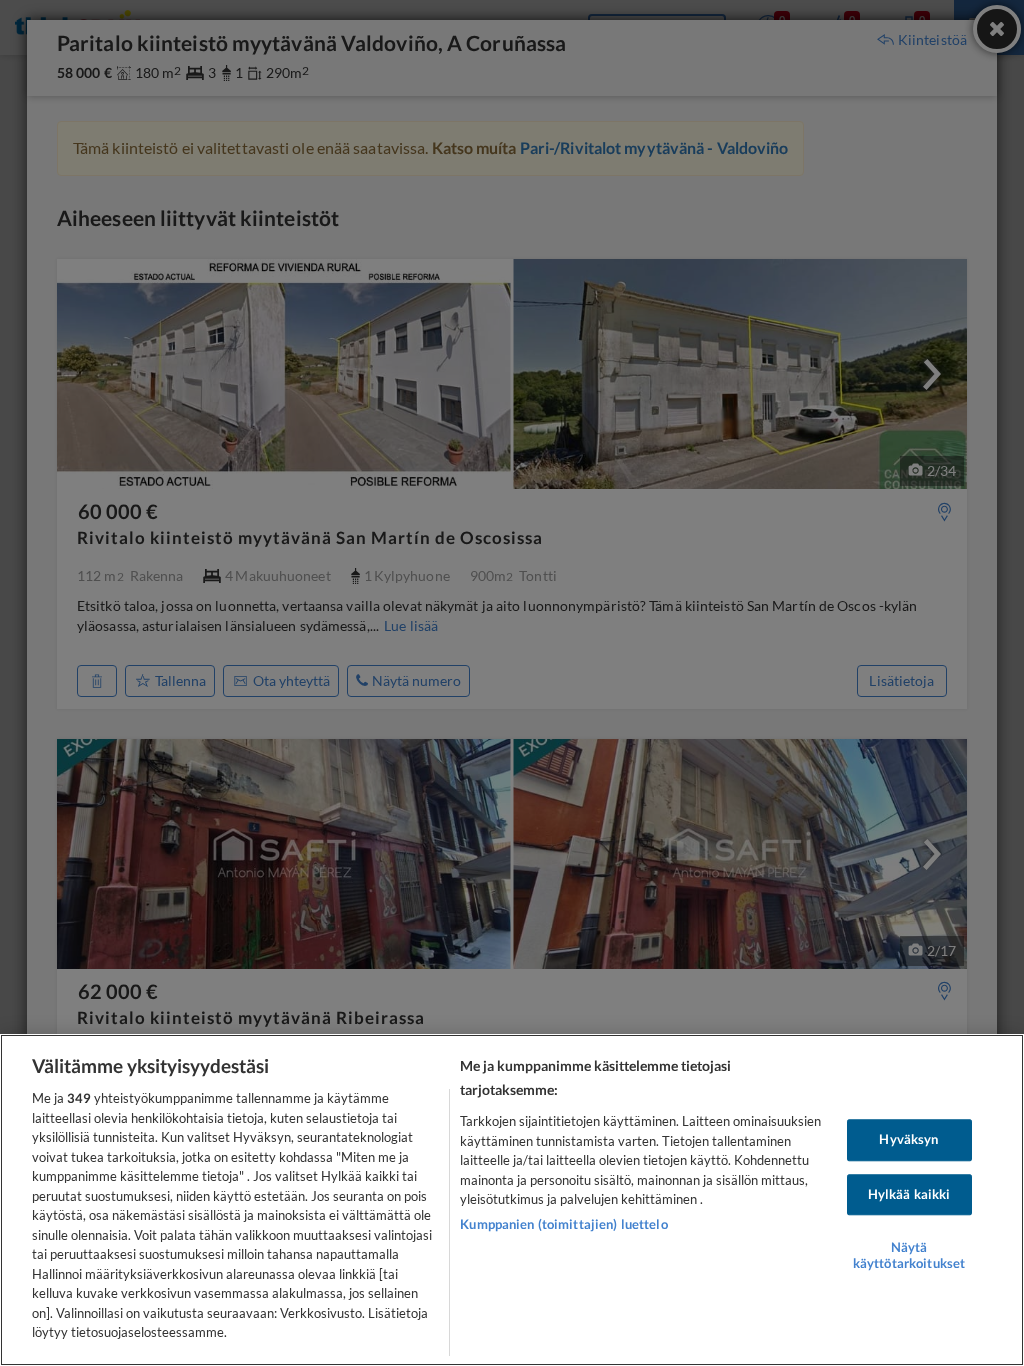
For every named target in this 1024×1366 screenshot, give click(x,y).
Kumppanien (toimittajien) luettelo (563, 1224)
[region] (512, 1200)
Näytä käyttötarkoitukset (909, 1256)
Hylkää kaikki (909, 1194)
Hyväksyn (908, 1139)
